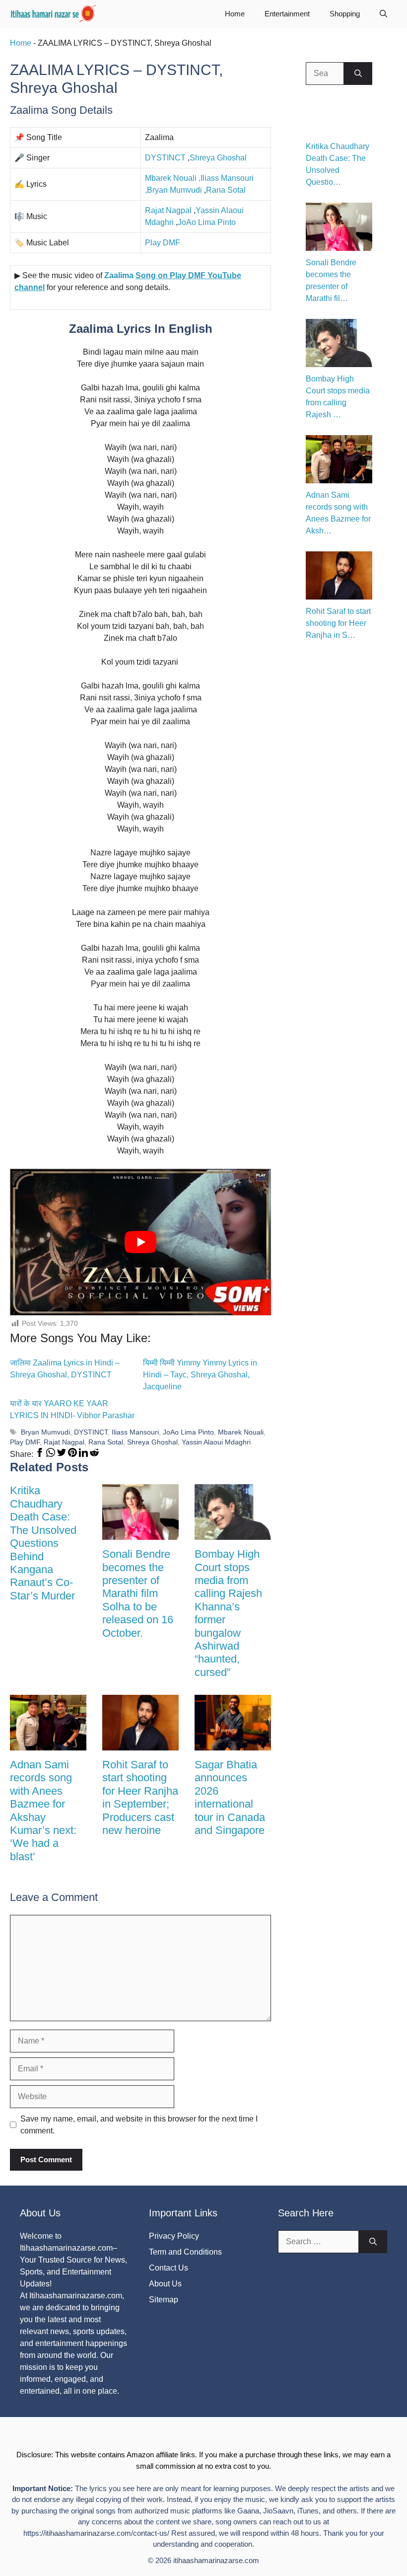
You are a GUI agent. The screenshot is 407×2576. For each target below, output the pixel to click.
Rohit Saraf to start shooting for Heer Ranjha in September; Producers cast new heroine (140, 1797)
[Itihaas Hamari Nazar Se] (54, 14)
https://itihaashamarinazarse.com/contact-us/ (96, 2533)
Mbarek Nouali (171, 178)
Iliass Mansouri (135, 1432)
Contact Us (169, 2268)
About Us (165, 2284)
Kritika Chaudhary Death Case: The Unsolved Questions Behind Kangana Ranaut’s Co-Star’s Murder (43, 1543)
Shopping (345, 14)
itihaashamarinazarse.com (216, 2560)
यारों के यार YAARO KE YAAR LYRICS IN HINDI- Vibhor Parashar (72, 1409)
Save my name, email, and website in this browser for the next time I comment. (139, 2125)
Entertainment (287, 14)
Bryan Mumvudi (174, 190)
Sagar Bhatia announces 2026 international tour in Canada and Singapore (230, 1797)
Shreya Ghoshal (218, 158)
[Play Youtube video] (140, 1242)
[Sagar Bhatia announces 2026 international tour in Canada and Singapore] (233, 1744)
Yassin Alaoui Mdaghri (216, 1442)
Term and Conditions (185, 2252)
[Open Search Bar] (383, 14)
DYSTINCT (165, 158)
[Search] (358, 74)
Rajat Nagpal (168, 210)
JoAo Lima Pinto (207, 222)
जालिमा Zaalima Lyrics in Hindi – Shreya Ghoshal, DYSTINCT (65, 1369)
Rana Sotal (226, 190)
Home (235, 14)
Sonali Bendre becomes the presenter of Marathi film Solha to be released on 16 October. (138, 1593)
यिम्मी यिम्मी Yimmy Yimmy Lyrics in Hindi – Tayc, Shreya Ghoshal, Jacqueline (200, 1375)
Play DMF (163, 243)
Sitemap (164, 2300)
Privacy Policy (174, 2236)
